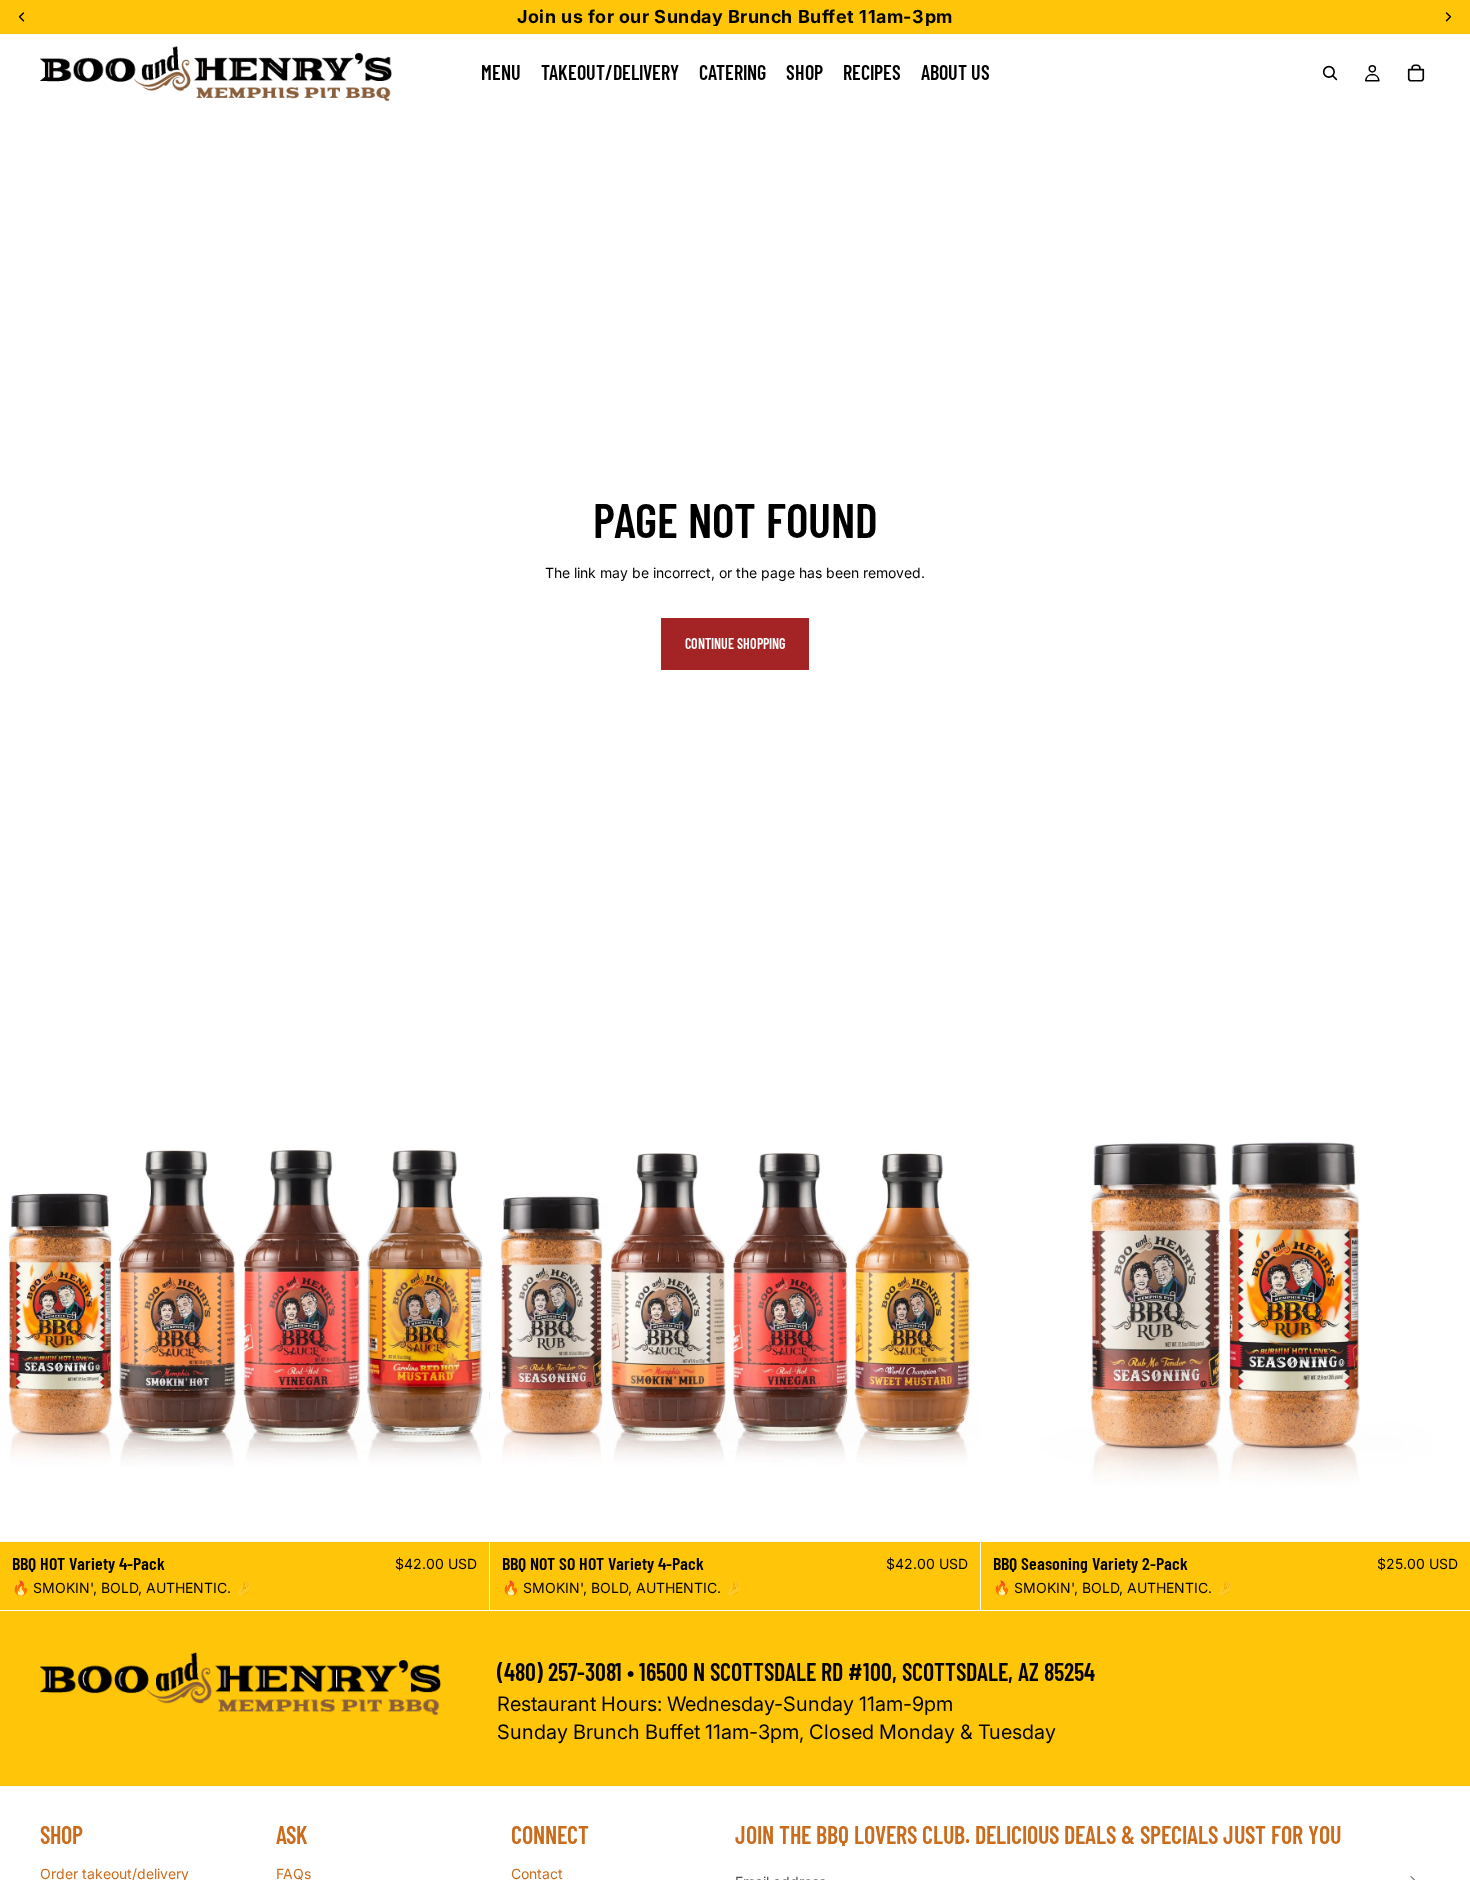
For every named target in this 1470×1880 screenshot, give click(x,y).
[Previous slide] (30, 1297)
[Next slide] (459, 1297)
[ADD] (459, 1512)
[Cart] (1416, 73)
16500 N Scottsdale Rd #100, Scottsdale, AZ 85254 (869, 1671)
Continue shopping (735, 643)
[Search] (1330, 73)
